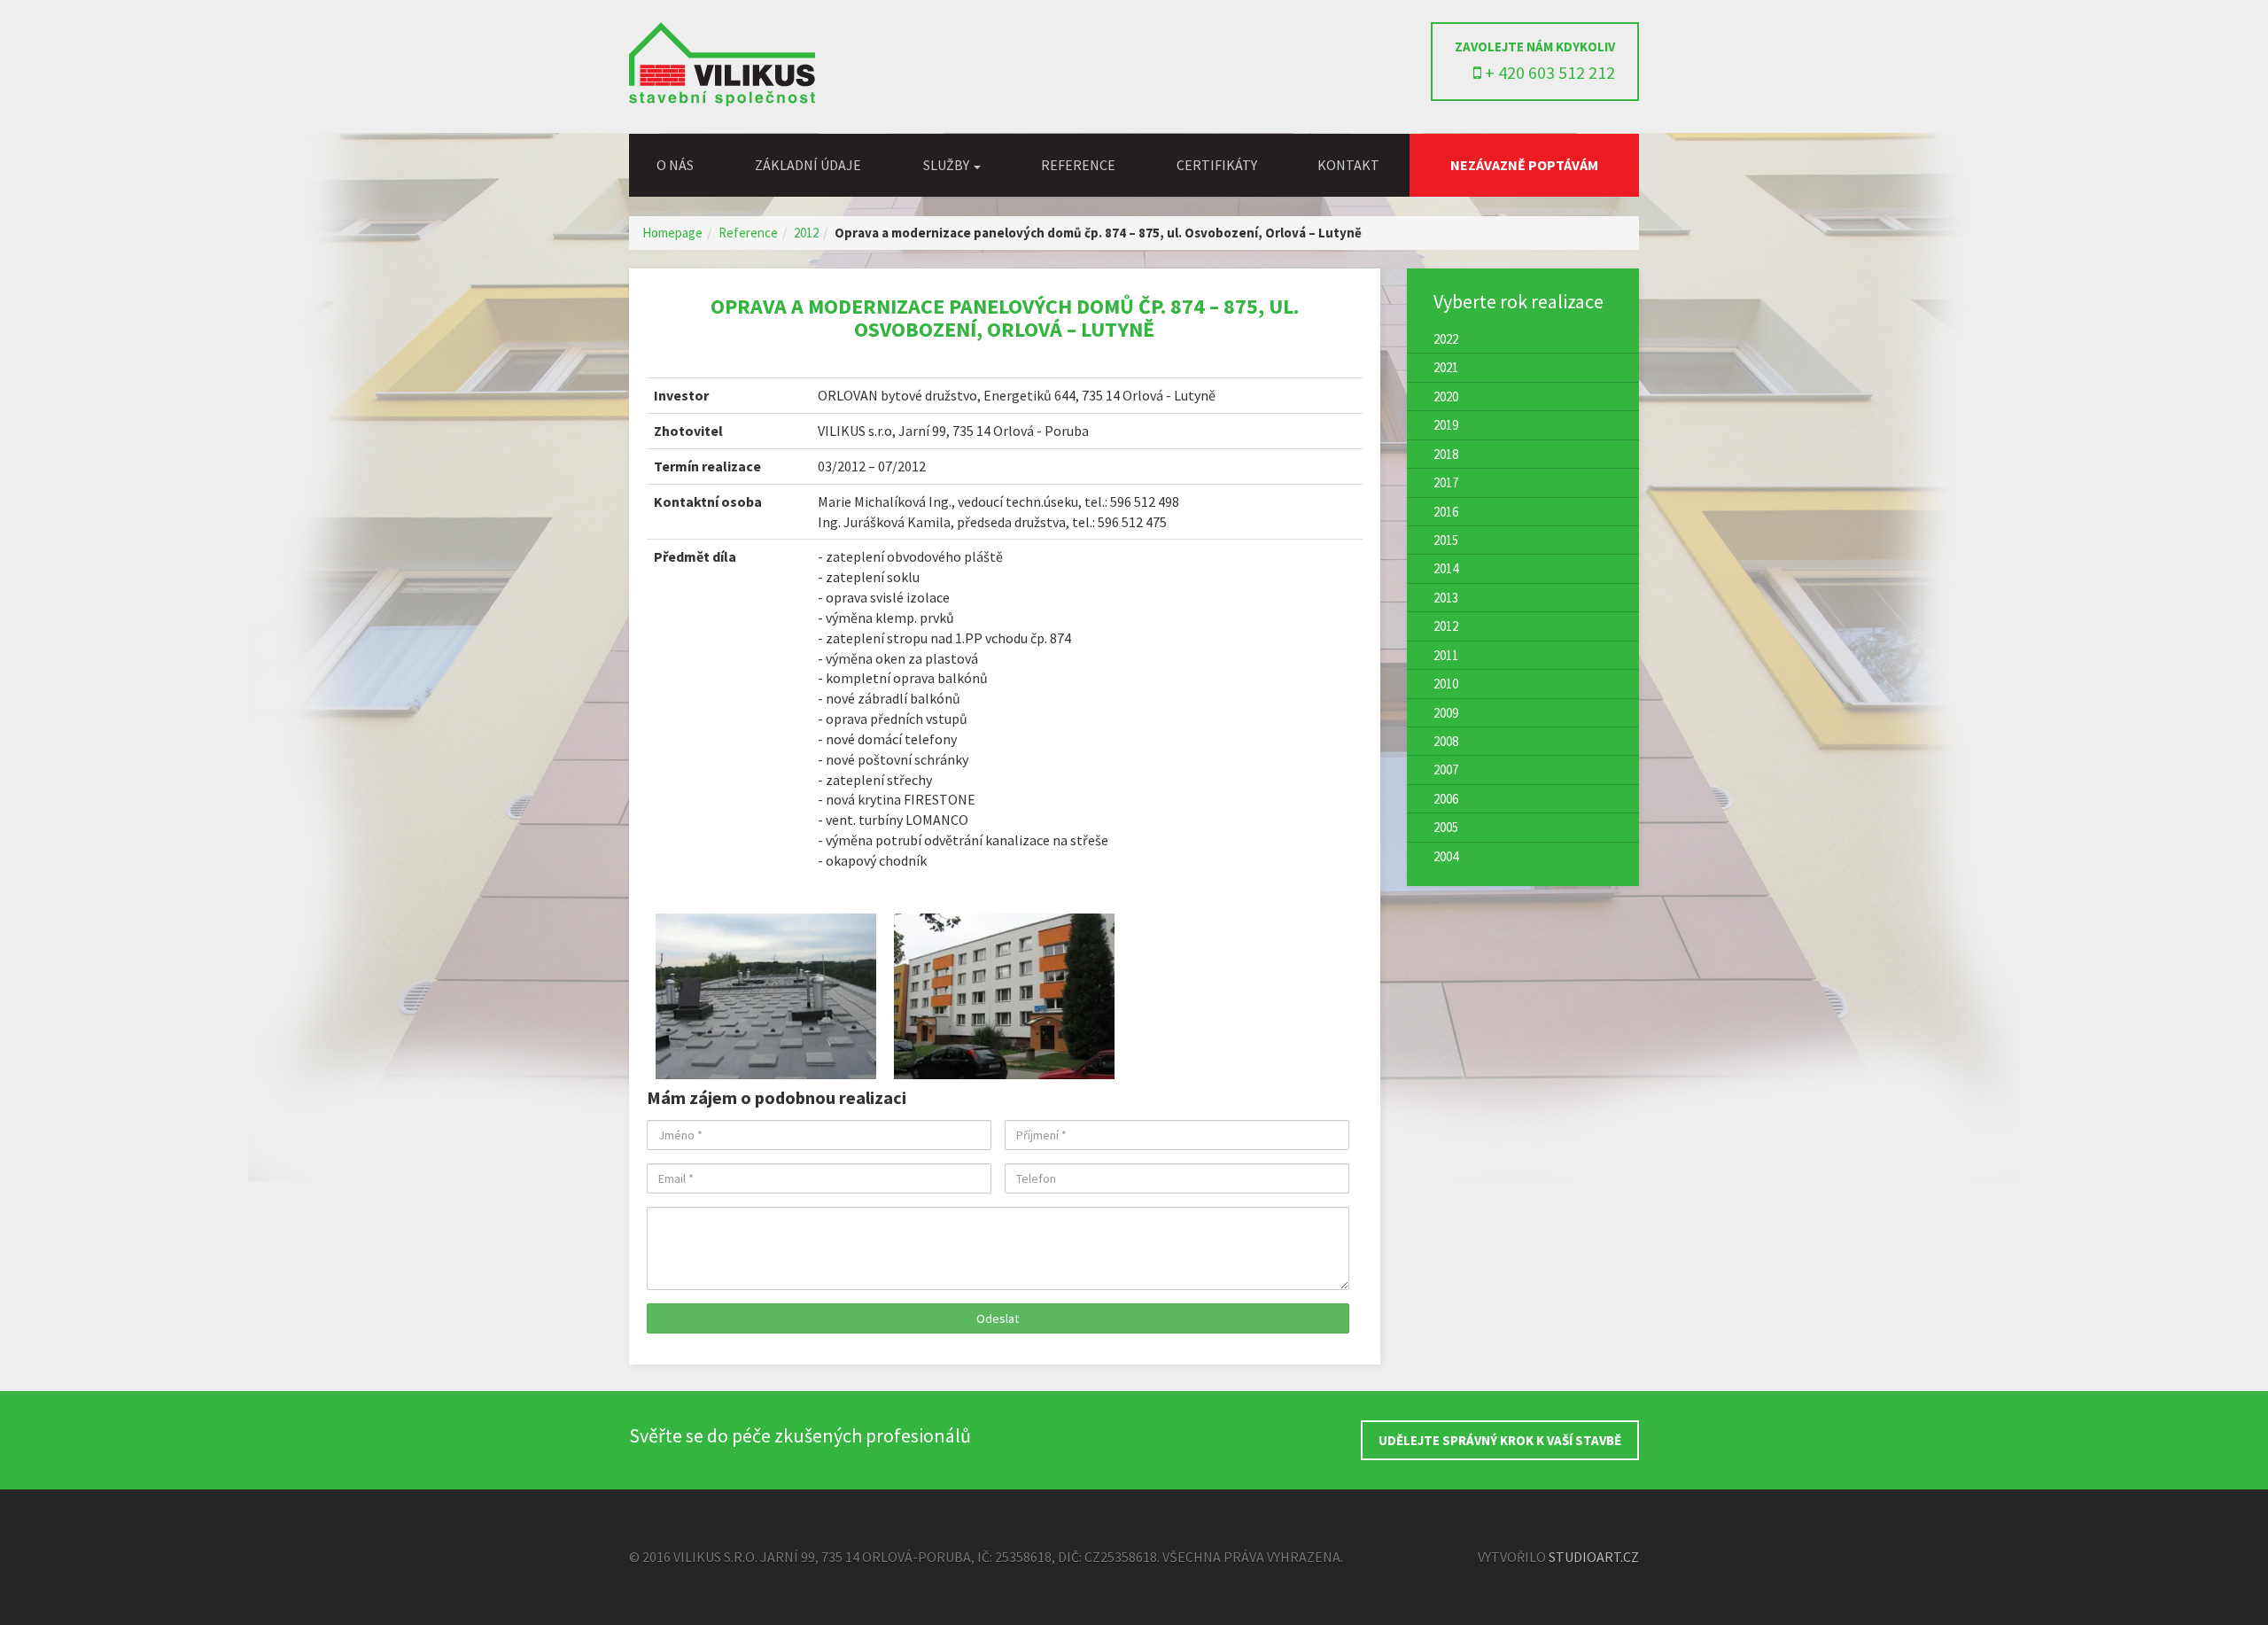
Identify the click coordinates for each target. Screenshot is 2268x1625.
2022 (1446, 339)
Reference (1078, 165)
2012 (806, 233)
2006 (1446, 799)
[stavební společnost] (722, 101)
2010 (1446, 684)
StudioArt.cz (1594, 1557)
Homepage (672, 233)
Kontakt (1348, 165)
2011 (1446, 655)
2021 (1446, 367)
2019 (1446, 425)
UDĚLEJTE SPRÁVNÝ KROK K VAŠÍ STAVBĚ (1500, 1440)
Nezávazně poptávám (1524, 165)
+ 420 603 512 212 (1548, 72)
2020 (1446, 397)
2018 (1446, 454)
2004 (1446, 856)
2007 (1446, 770)
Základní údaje (808, 165)
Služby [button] (948, 165)
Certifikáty (1217, 165)
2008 (1446, 741)
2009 (1446, 713)
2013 (1446, 598)
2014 (1446, 568)
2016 (1446, 512)
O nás (675, 165)
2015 (1446, 540)
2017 (1446, 482)
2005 (1446, 827)
